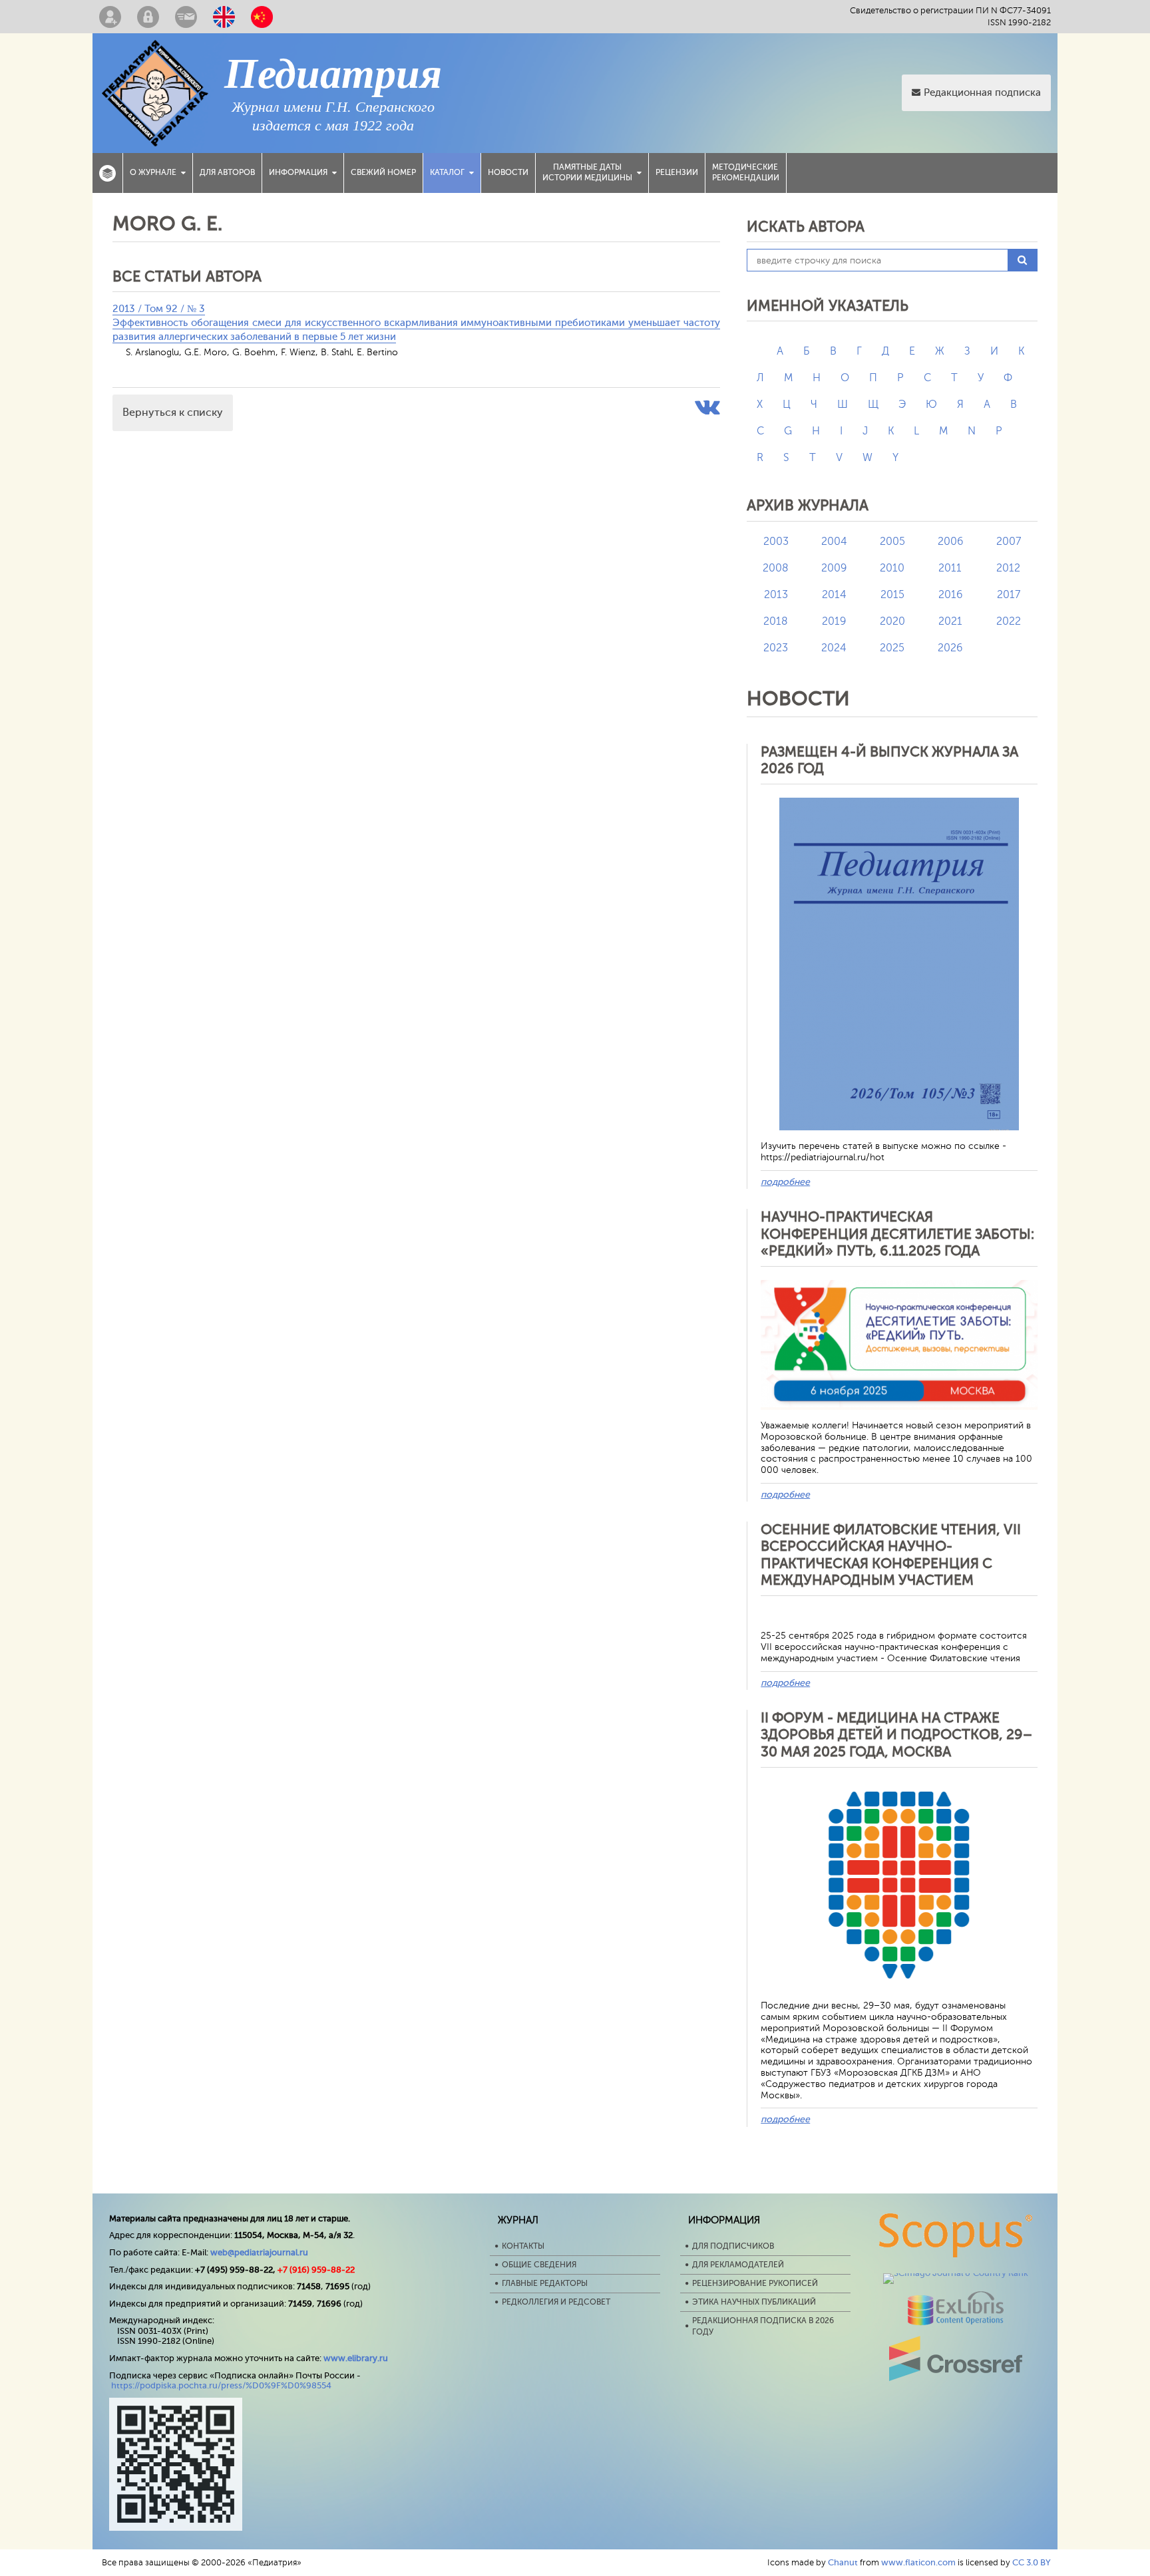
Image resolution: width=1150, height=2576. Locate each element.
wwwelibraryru (356, 2358)
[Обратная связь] (186, 17)
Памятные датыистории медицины (587, 172)
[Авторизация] (148, 17)
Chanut (843, 2562)
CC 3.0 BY (1032, 2562)
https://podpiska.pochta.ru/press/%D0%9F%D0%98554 (221, 2385)
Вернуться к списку (173, 412)
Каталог (447, 172)
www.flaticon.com (918, 2562)
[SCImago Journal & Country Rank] (956, 2273)
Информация (298, 172)
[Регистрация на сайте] (110, 17)
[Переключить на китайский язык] (262, 17)
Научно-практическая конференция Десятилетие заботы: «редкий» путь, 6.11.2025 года (897, 1233)
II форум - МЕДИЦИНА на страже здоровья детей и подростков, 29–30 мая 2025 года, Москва (896, 1734)
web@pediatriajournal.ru (259, 2252)
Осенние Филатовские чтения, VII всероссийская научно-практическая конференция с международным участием (891, 1555)
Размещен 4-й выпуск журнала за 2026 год (889, 760)
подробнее (785, 1182)
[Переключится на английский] (224, 17)
